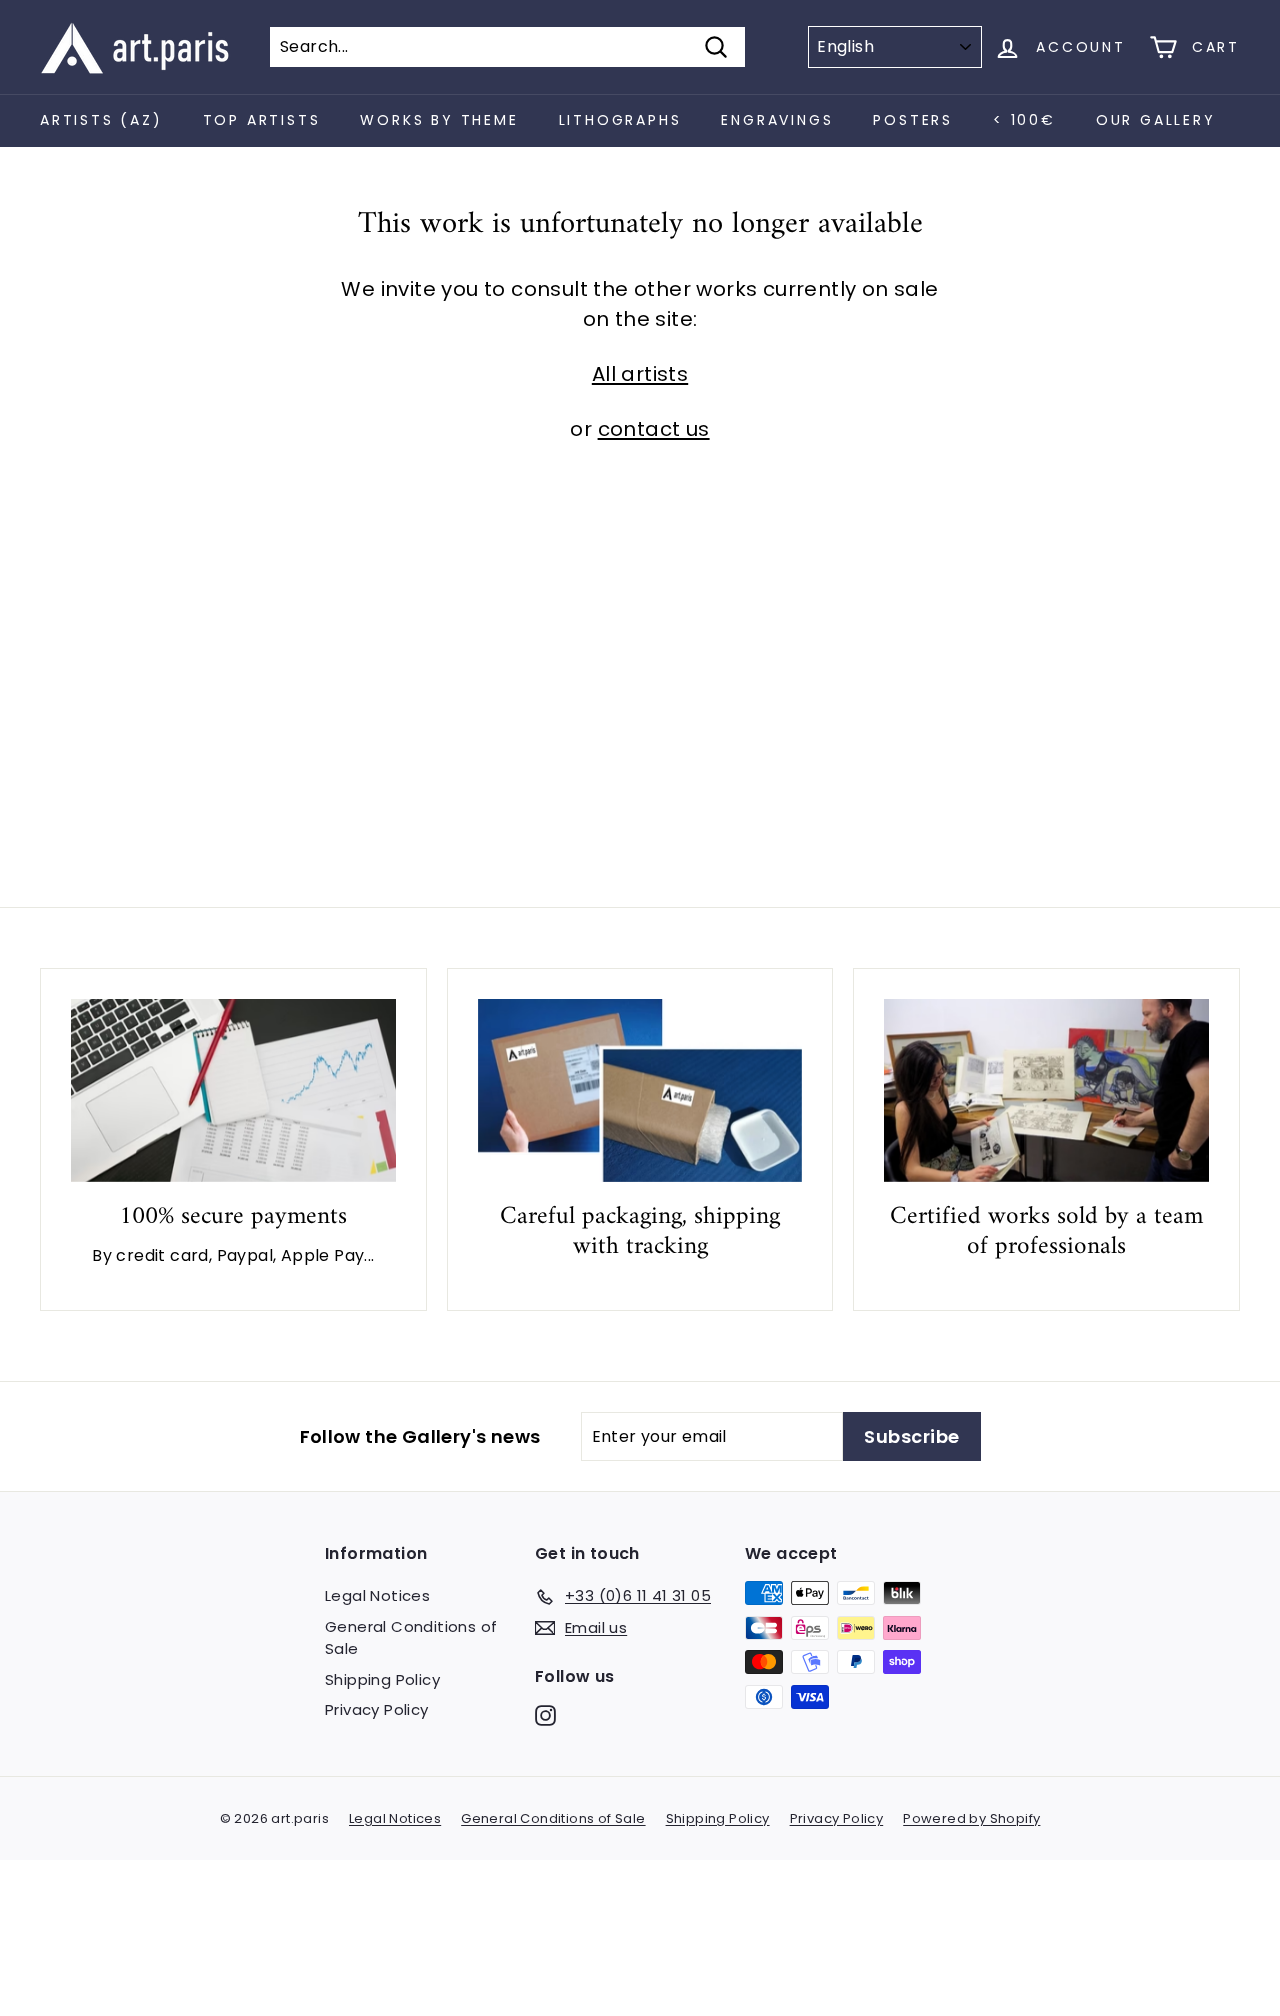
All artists (640, 374)
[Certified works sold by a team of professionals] (1046, 1090)
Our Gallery (1156, 120)
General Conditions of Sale (411, 1638)
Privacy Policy (377, 1709)
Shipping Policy (382, 1679)
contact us (654, 429)
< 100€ (1024, 120)
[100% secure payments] (233, 1090)
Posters (913, 120)
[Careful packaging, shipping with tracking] (640, 1090)
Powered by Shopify (971, 1818)
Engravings (777, 120)
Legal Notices (377, 1595)
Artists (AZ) (101, 120)
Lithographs (620, 120)
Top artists (262, 120)
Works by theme (439, 120)
